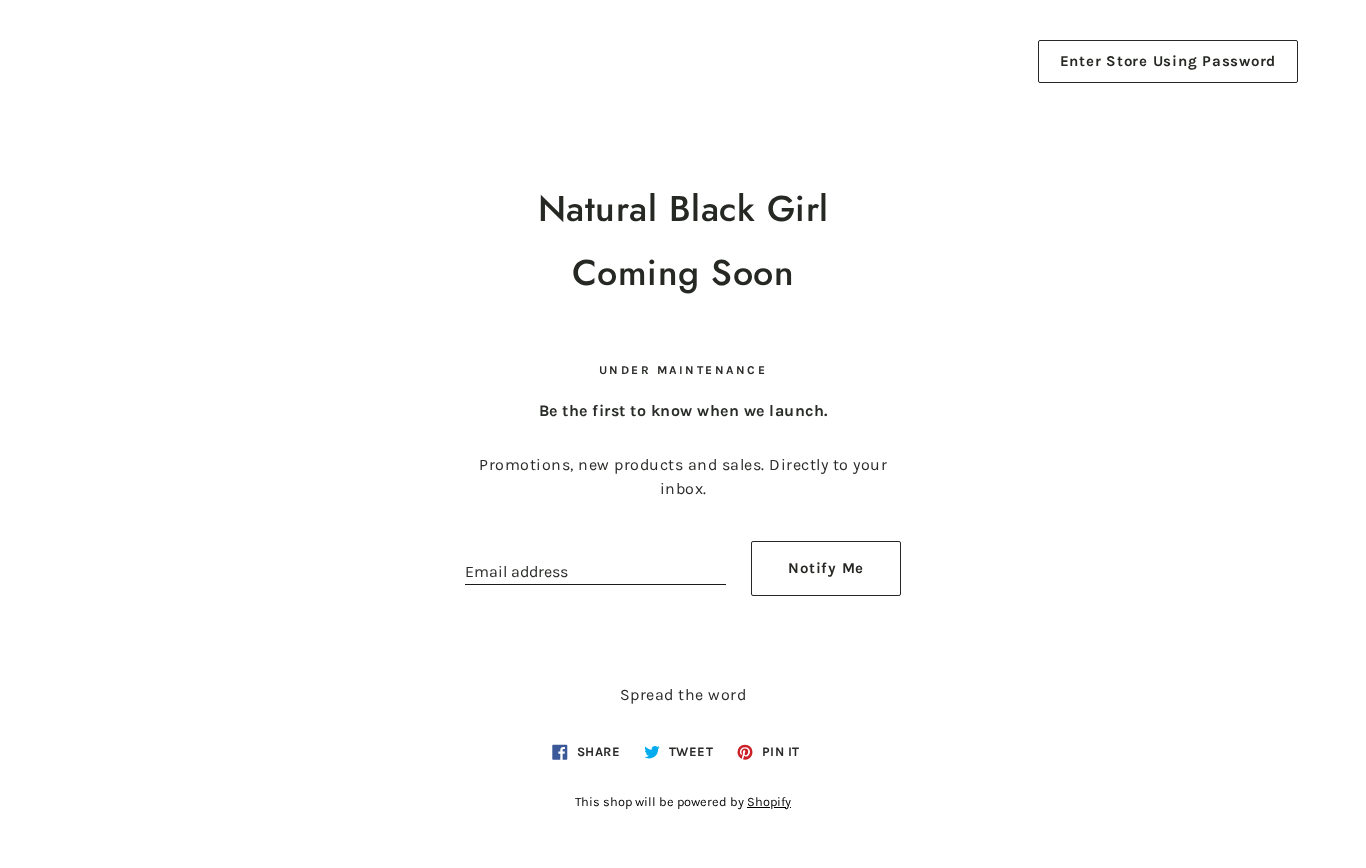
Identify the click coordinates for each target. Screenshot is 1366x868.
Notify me (826, 568)
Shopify (769, 801)
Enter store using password (1168, 61)
